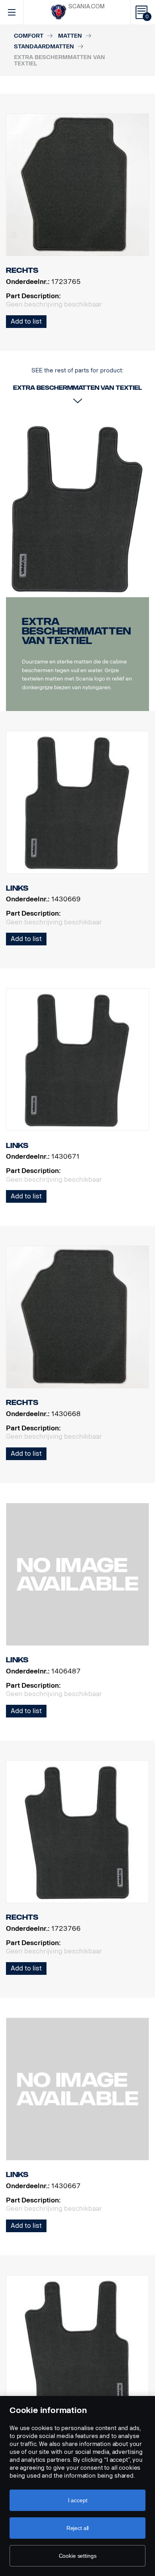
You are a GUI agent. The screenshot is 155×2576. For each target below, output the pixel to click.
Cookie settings (78, 2556)
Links (17, 888)
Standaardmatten (44, 47)
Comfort (29, 36)
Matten (70, 36)
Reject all (78, 2528)
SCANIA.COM (86, 7)
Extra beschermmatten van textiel (76, 631)
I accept (78, 2500)
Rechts (22, 1403)
